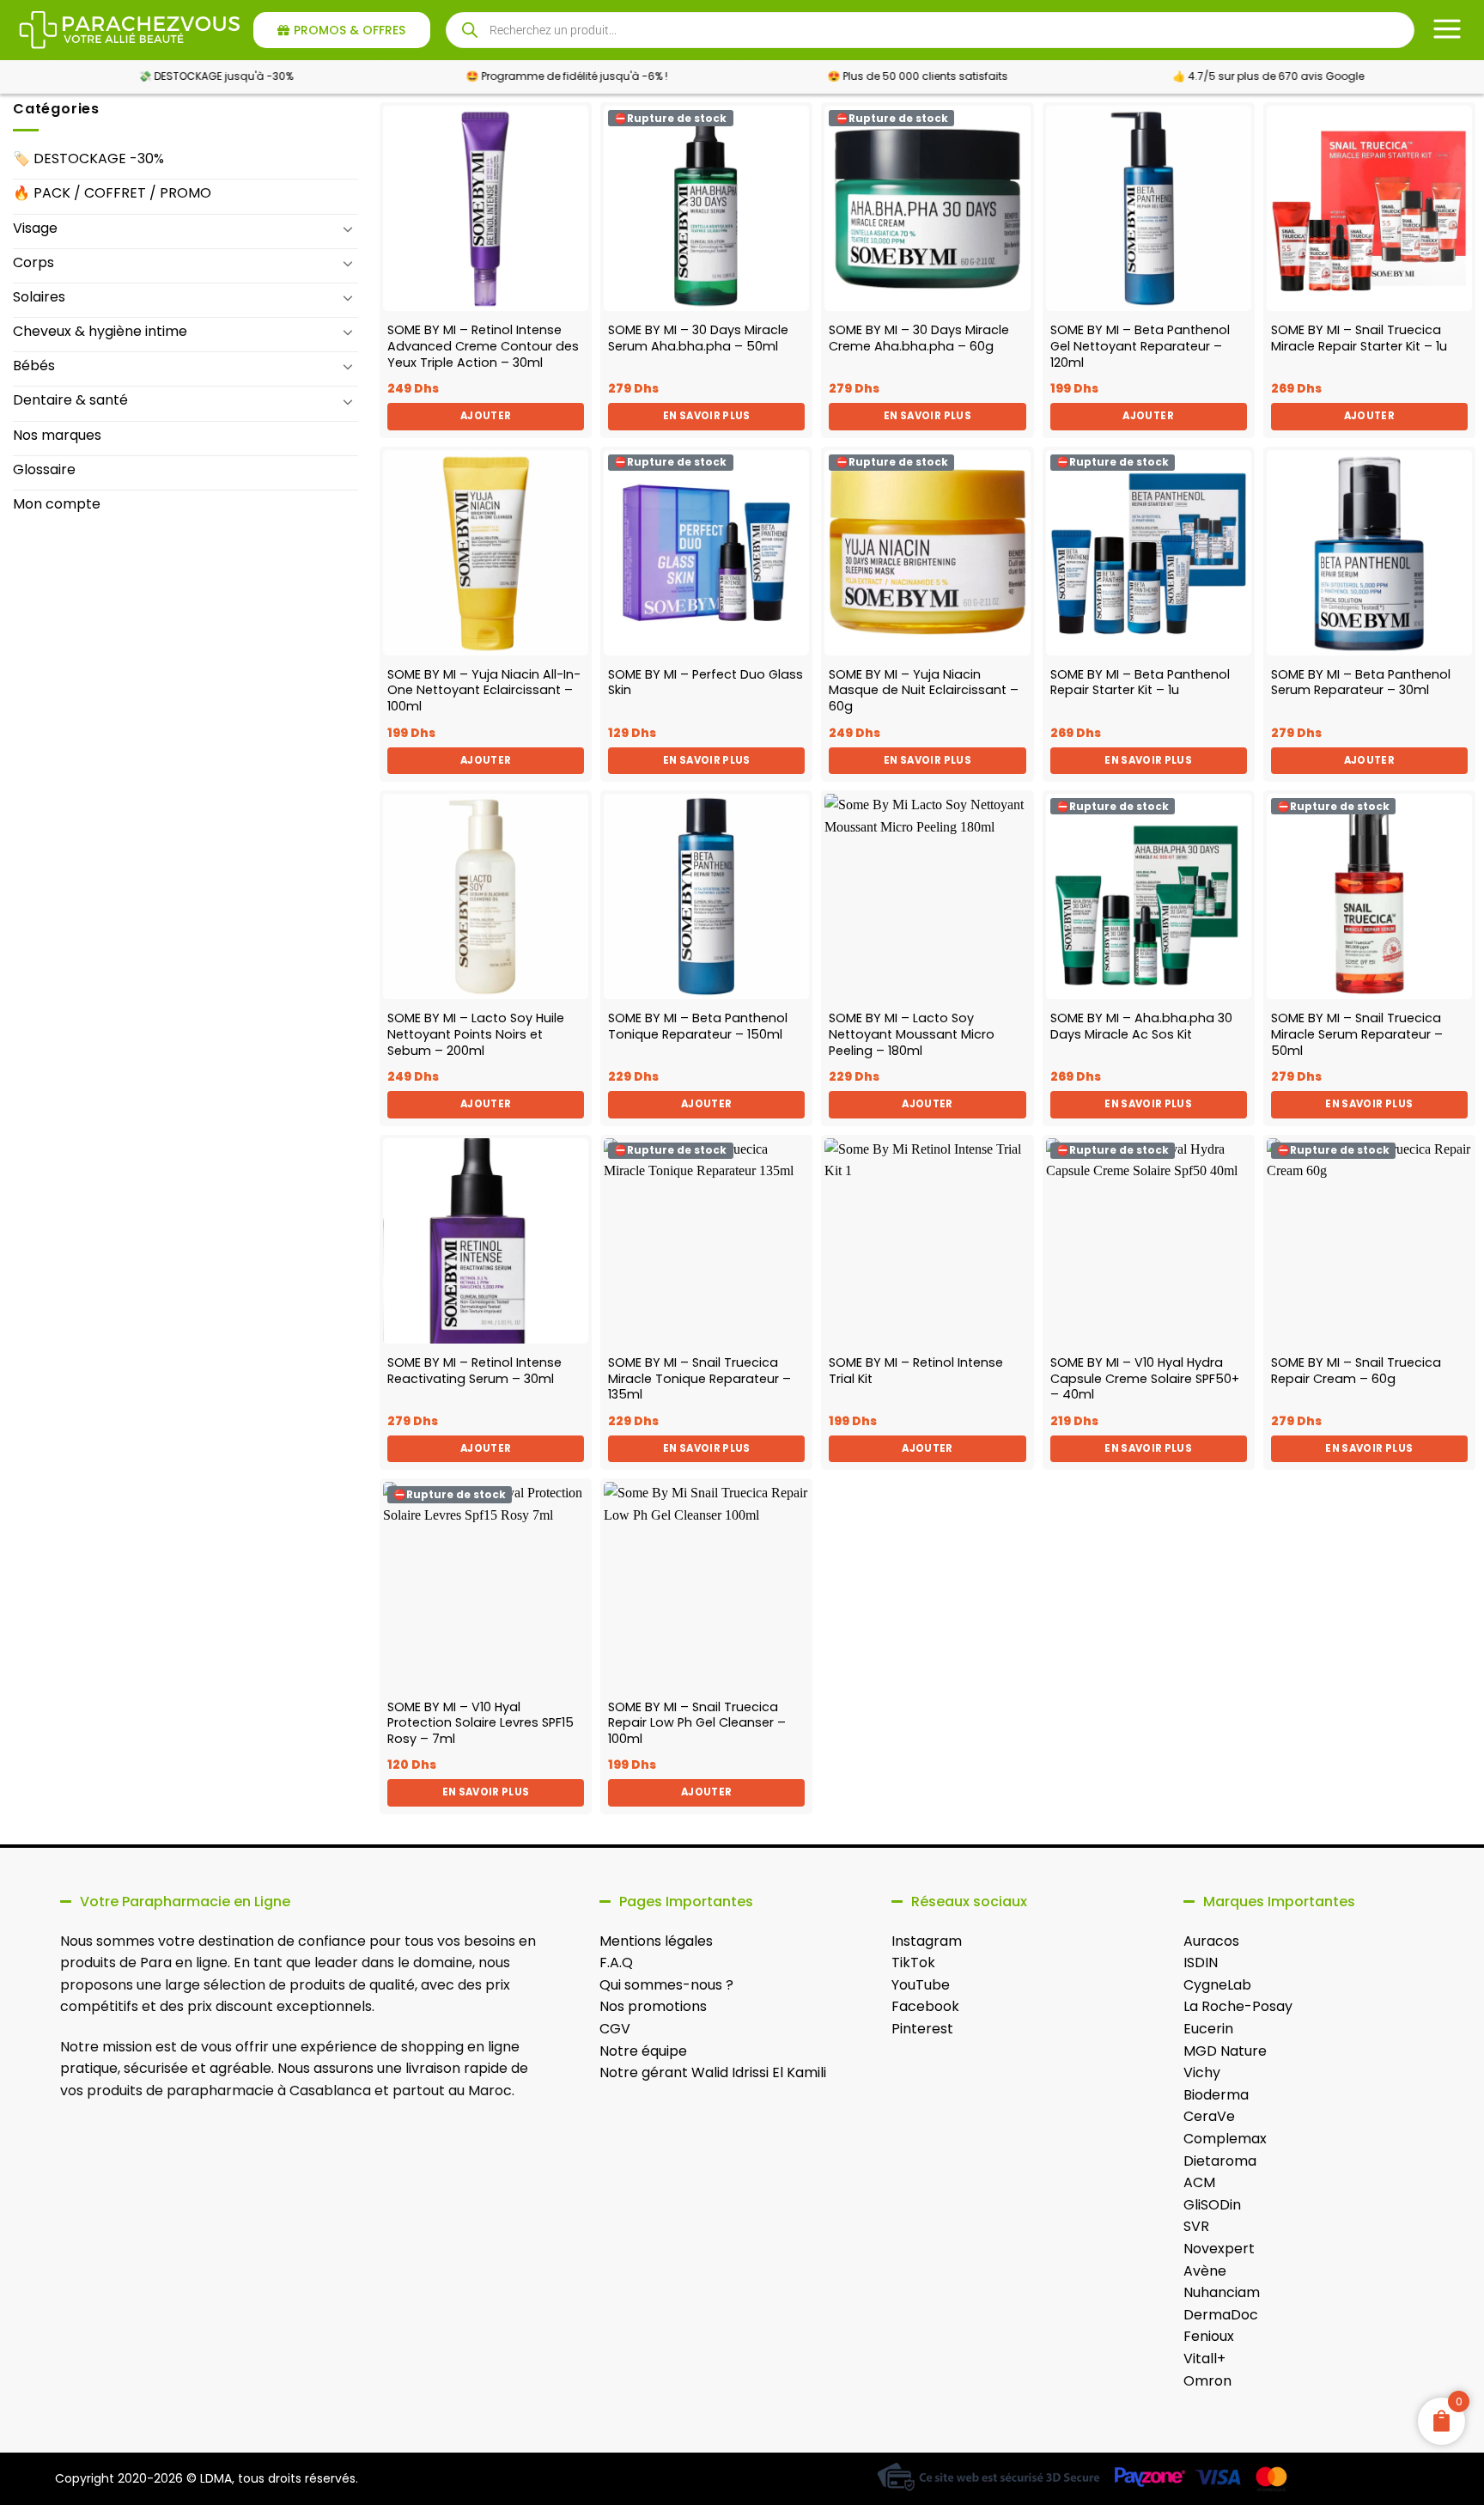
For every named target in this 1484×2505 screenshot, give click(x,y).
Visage (35, 228)
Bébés (34, 366)
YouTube (921, 1985)
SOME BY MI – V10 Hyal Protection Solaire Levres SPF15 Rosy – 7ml (480, 1723)
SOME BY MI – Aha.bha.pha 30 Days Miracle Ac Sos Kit (1141, 1026)
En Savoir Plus (707, 416)
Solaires (39, 297)
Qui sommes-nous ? (666, 1985)
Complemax (1225, 2139)
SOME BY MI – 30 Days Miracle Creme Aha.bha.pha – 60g (919, 338)
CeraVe (1209, 2116)
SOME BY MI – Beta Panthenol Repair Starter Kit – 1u (1140, 683)
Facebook (925, 2006)
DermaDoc (1221, 2315)
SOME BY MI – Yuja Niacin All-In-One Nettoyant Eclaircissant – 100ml (484, 691)
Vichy (1202, 2072)
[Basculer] (348, 229)
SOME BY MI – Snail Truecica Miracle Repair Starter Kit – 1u (1359, 338)
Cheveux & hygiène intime (100, 331)
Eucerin (1208, 2029)
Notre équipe (643, 2051)
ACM (1199, 2182)
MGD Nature (1225, 2051)
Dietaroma (1220, 2161)
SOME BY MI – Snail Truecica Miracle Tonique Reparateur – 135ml (699, 1379)
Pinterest (922, 2029)
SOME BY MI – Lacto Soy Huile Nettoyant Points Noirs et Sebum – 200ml (476, 1034)
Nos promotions (653, 2006)
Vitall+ (1204, 2359)
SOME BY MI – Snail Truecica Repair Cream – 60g (1356, 1371)
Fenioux (1209, 2336)
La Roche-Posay (1238, 2006)
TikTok (913, 1963)
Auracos (1211, 1941)
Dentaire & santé (70, 400)
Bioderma (1216, 2095)
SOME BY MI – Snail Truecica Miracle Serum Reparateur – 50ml (1357, 1034)
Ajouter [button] (486, 416)
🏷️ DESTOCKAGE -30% (88, 158)
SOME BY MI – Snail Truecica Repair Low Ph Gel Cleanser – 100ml (697, 1723)
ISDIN (1201, 1963)
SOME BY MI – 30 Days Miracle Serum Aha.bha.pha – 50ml (698, 338)
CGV (615, 2029)
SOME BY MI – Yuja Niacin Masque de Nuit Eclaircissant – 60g (924, 691)
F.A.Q (616, 1963)
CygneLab (1217, 1985)
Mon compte (57, 504)
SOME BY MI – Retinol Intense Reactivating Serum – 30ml (474, 1371)
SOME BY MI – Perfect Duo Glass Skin (706, 683)
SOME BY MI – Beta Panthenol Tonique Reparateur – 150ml (698, 1026)
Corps (33, 262)
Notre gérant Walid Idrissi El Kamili (713, 2072)
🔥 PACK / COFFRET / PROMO (112, 193)
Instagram (927, 1941)
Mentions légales (656, 1941)
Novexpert (1219, 2249)
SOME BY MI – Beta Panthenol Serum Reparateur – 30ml (1361, 683)
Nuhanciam (1222, 2292)
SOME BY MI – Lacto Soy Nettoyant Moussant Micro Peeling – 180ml (912, 1034)
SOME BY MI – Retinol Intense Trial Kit (916, 1371)
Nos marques (57, 435)
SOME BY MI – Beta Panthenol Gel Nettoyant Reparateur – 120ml (1140, 346)
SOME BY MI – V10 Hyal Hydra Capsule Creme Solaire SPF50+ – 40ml (1145, 1379)
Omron (1207, 2381)
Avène (1205, 2271)
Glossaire (44, 469)
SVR (1196, 2226)
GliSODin (1212, 2205)
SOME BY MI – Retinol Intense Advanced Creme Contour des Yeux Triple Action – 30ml (483, 346)
